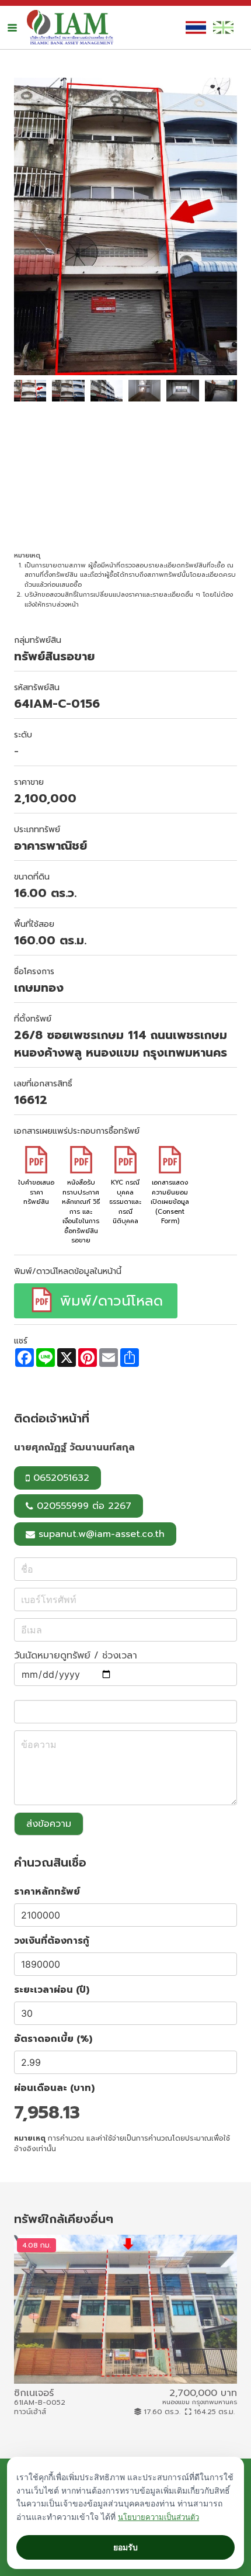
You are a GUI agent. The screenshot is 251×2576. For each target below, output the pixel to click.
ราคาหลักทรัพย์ (47, 1892)
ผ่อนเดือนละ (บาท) (54, 2088)
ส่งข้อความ (49, 1824)
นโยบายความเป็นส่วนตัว (158, 2517)
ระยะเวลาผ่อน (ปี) (52, 1990)
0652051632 (60, 1478)
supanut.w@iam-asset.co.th (102, 1534)
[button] (12, 27)
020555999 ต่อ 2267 (82, 1506)
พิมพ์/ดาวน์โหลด (109, 1301)
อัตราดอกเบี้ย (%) (53, 2039)
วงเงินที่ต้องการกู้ (52, 1941)
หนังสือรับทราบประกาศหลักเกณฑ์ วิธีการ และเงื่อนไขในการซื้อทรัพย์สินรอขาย (81, 1211)
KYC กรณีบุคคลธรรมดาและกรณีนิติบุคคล (125, 1202)
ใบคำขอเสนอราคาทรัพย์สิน (36, 1192)
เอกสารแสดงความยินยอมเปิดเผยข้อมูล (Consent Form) (170, 1202)
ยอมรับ (125, 2547)
